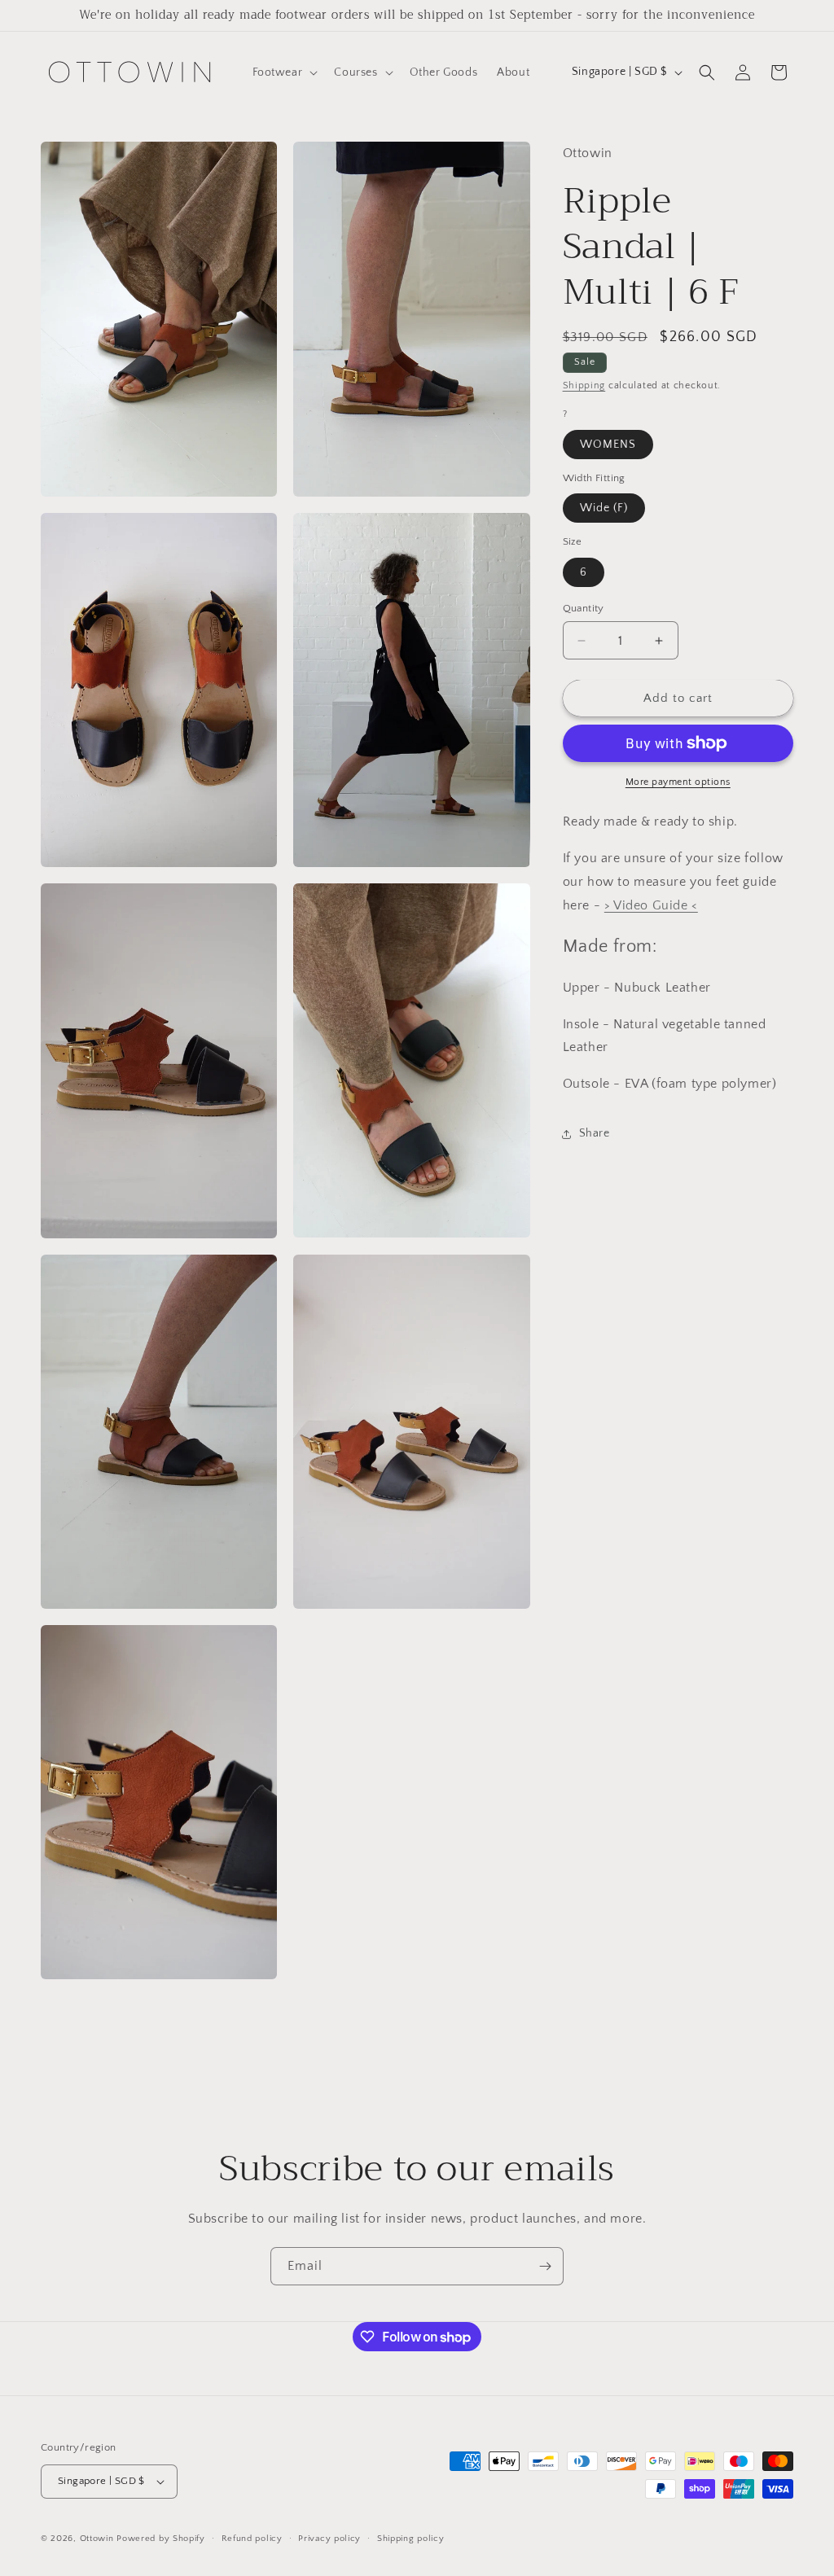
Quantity (584, 608)
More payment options (678, 782)
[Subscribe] (545, 2266)
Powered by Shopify (161, 2539)
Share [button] (595, 1133)
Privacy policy (329, 2539)
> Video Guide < (651, 905)
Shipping (584, 386)
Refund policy (252, 2539)
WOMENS (608, 445)
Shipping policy (411, 2539)
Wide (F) (604, 508)
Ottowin (97, 2539)
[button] (284, 72)
